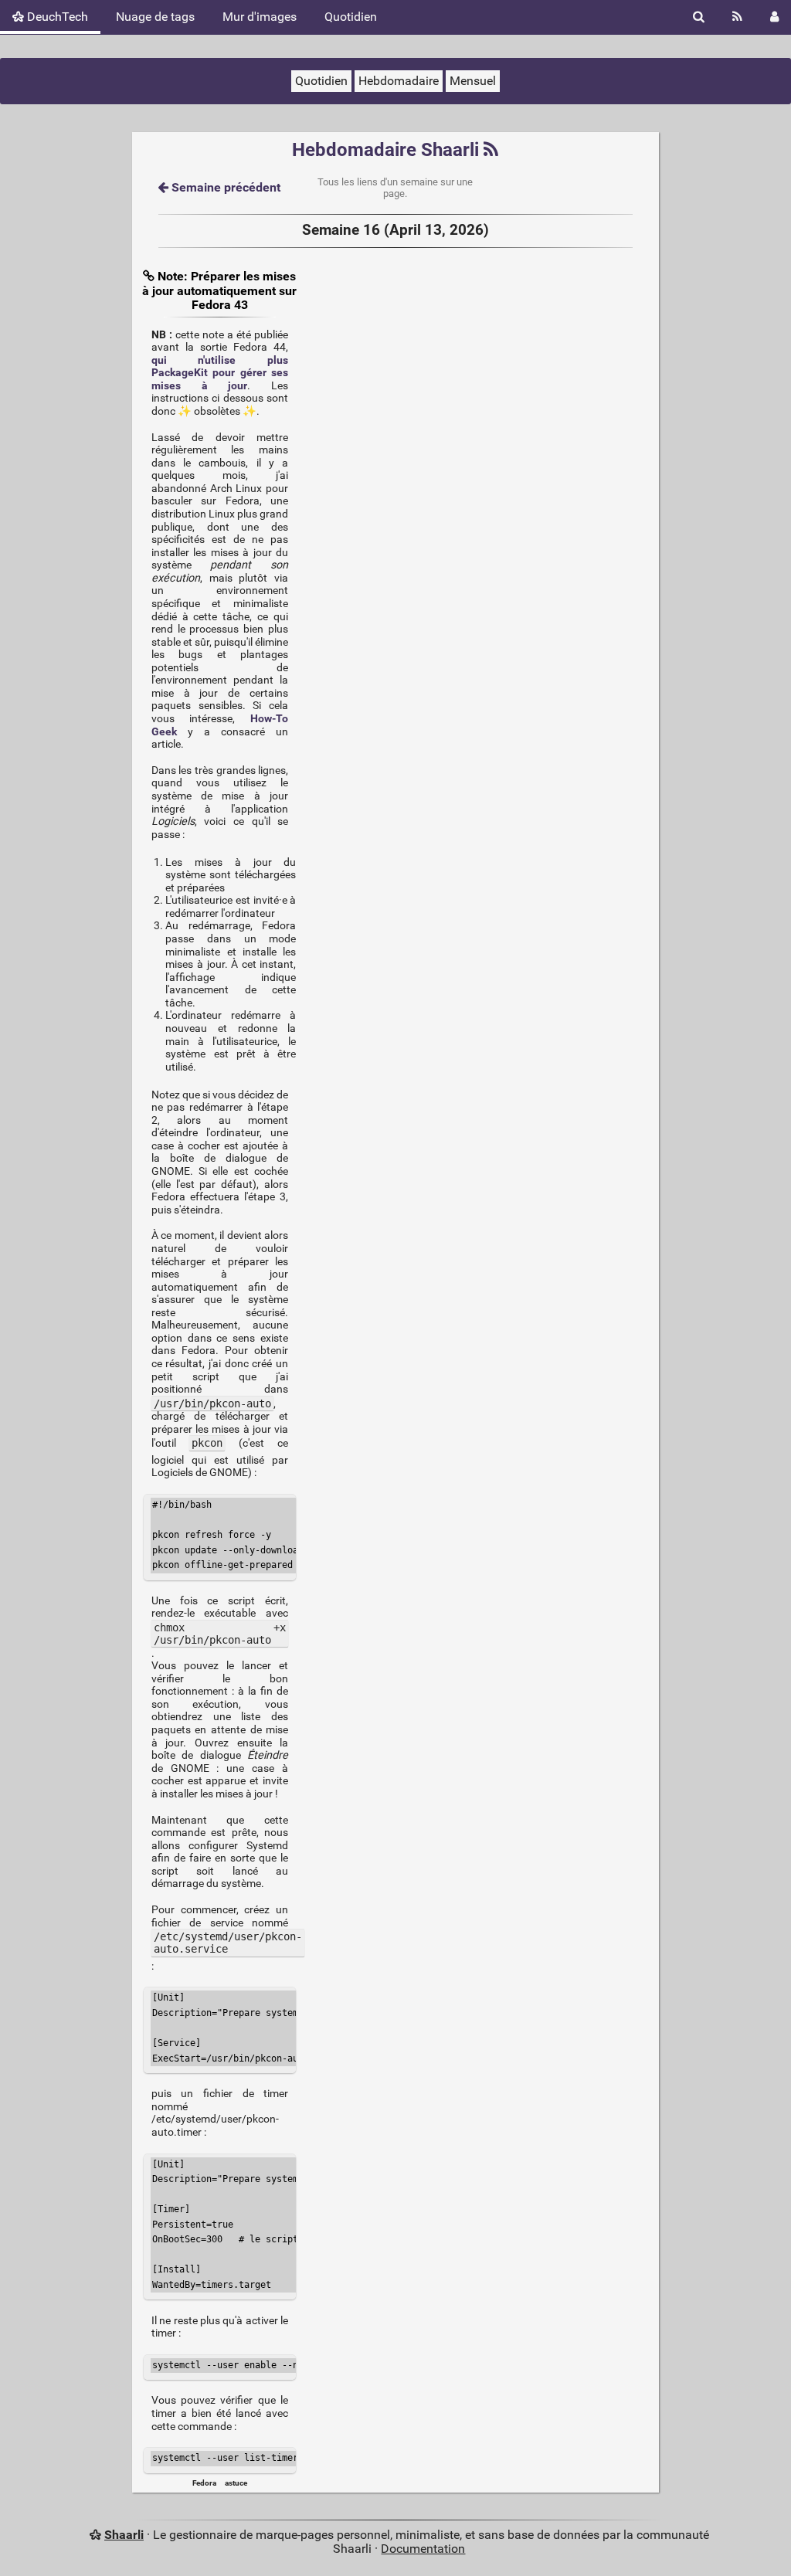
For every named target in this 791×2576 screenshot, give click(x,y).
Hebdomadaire (399, 81)
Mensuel (473, 81)
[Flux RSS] (737, 17)
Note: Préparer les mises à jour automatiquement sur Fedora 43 (219, 290)
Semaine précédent (224, 187)
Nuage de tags (155, 17)
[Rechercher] (699, 17)
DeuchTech (56, 17)
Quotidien (351, 17)
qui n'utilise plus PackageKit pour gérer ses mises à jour (220, 373)
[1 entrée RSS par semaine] (491, 150)
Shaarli (124, 2535)
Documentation (423, 2549)
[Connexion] (774, 17)
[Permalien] (150, 276)
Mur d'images (260, 17)
